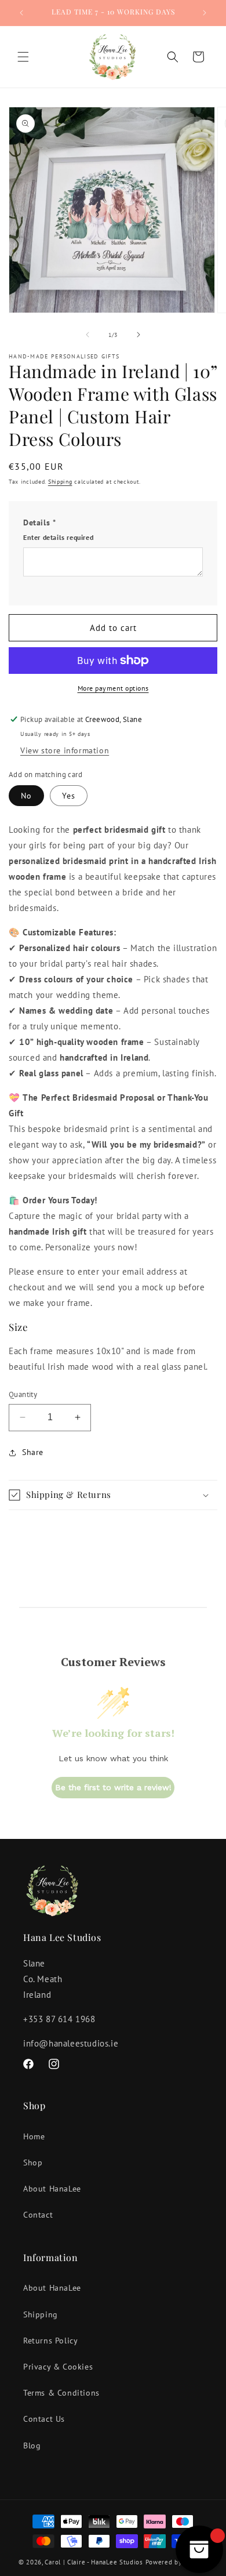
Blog (32, 2446)
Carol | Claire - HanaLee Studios (94, 2562)
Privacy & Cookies (58, 2367)
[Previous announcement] (21, 13)
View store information (65, 750)
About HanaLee (52, 2189)
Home (34, 2136)
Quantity (23, 1394)
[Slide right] (138, 335)
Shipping (60, 482)
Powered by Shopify (177, 2562)
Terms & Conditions (61, 2393)
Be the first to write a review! (113, 1787)
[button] (23, 57)
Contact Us (44, 2419)
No (26, 796)
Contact (38, 2215)
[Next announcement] (205, 13)
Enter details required (58, 537)
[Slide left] (88, 335)
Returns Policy (50, 2341)
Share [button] (33, 1452)
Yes (69, 796)
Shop (33, 2163)
